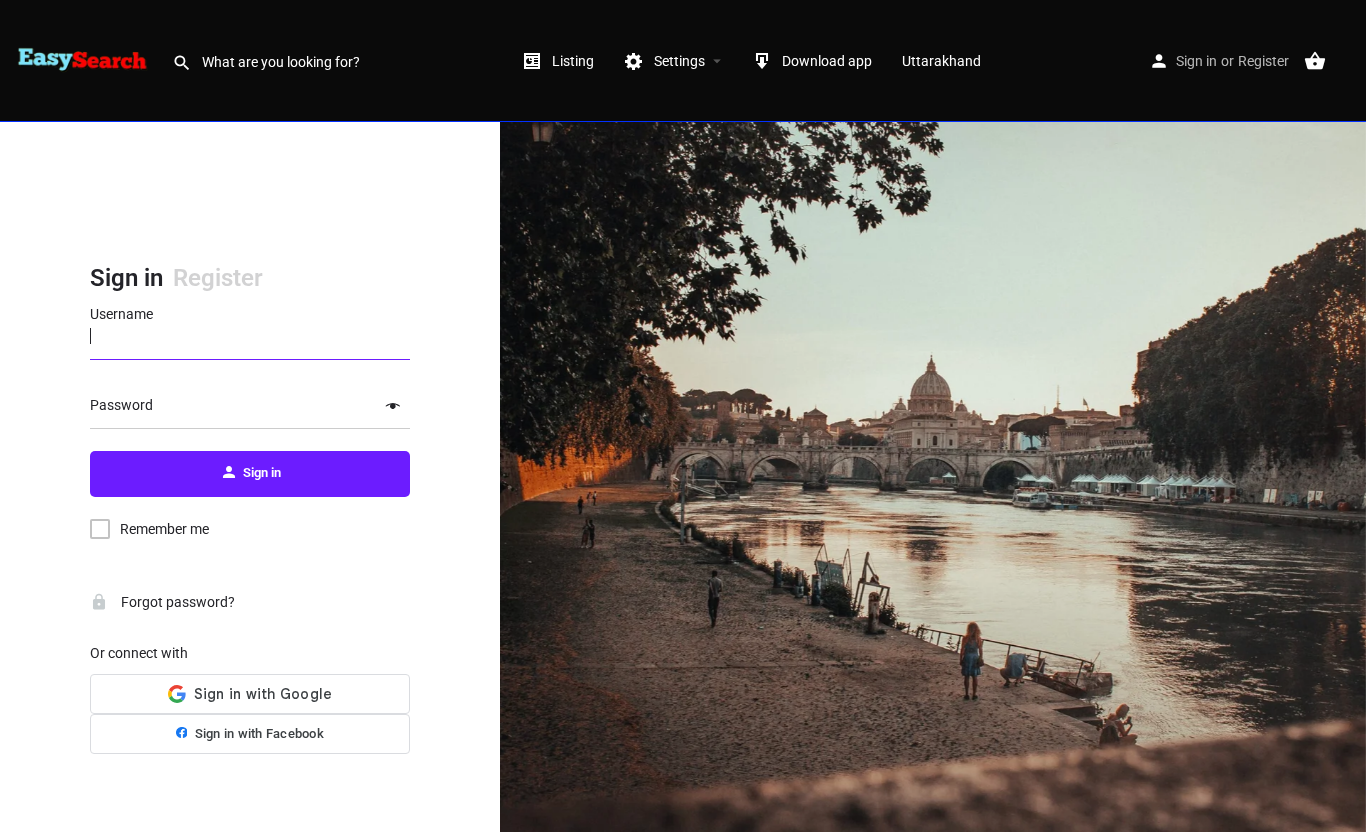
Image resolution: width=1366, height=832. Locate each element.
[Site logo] (86, 60)
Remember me (164, 529)
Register (1263, 61)
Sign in (1196, 61)
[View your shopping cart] (1315, 61)
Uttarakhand (941, 61)
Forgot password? (176, 602)
